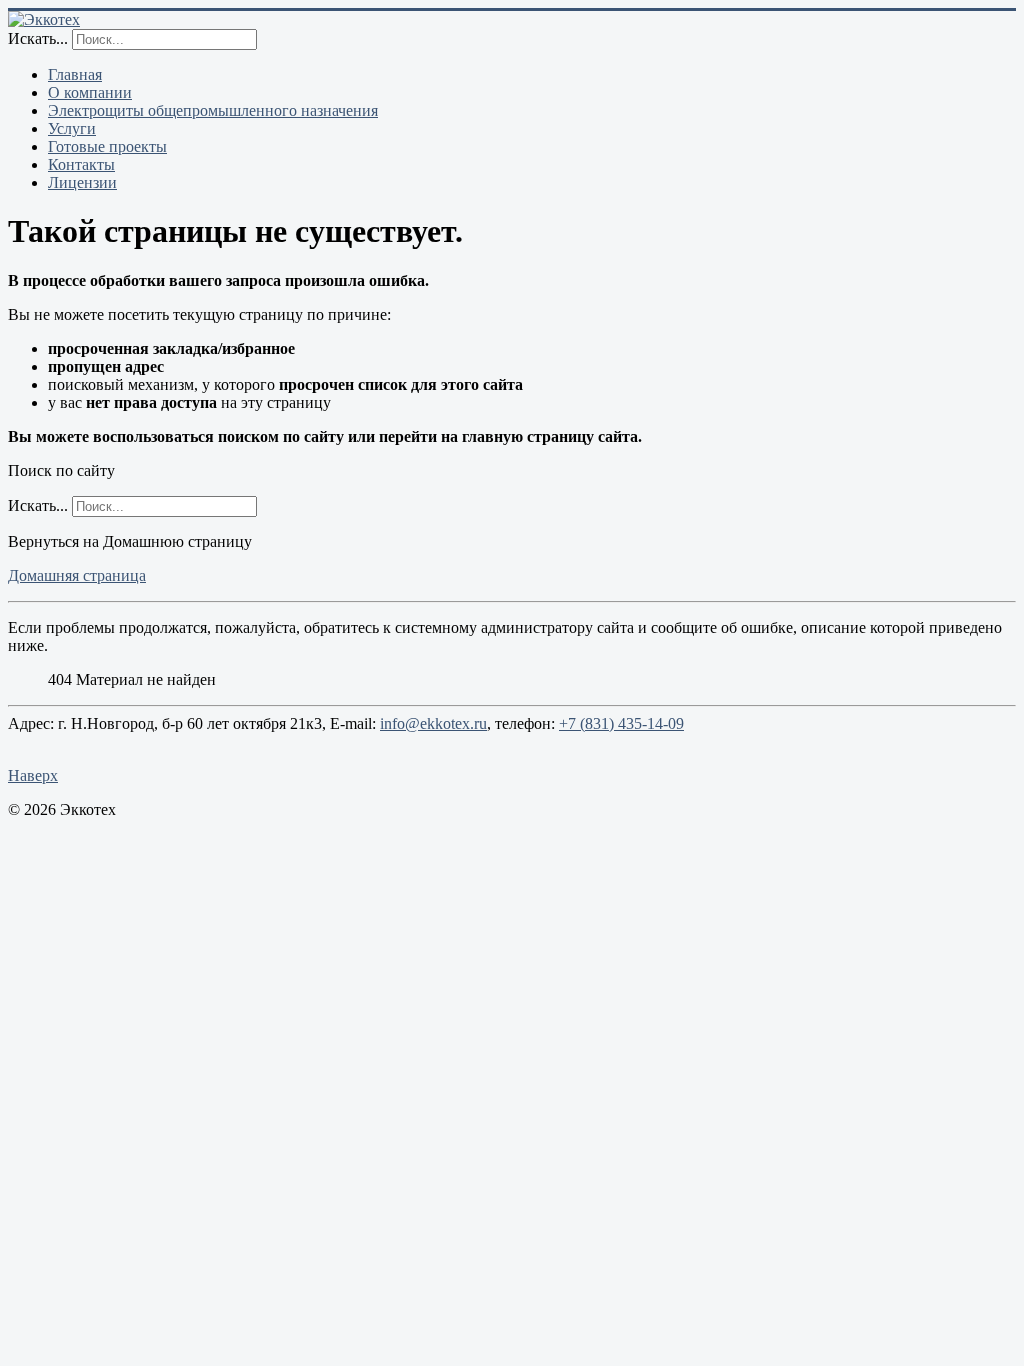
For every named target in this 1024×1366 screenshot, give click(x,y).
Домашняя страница (77, 575)
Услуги (72, 128)
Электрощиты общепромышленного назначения (213, 110)
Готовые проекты (107, 146)
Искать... (38, 38)
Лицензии (82, 182)
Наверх (33, 775)
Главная (75, 74)
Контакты (81, 164)
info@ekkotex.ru (433, 723)
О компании (90, 92)
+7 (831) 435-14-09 (621, 723)
